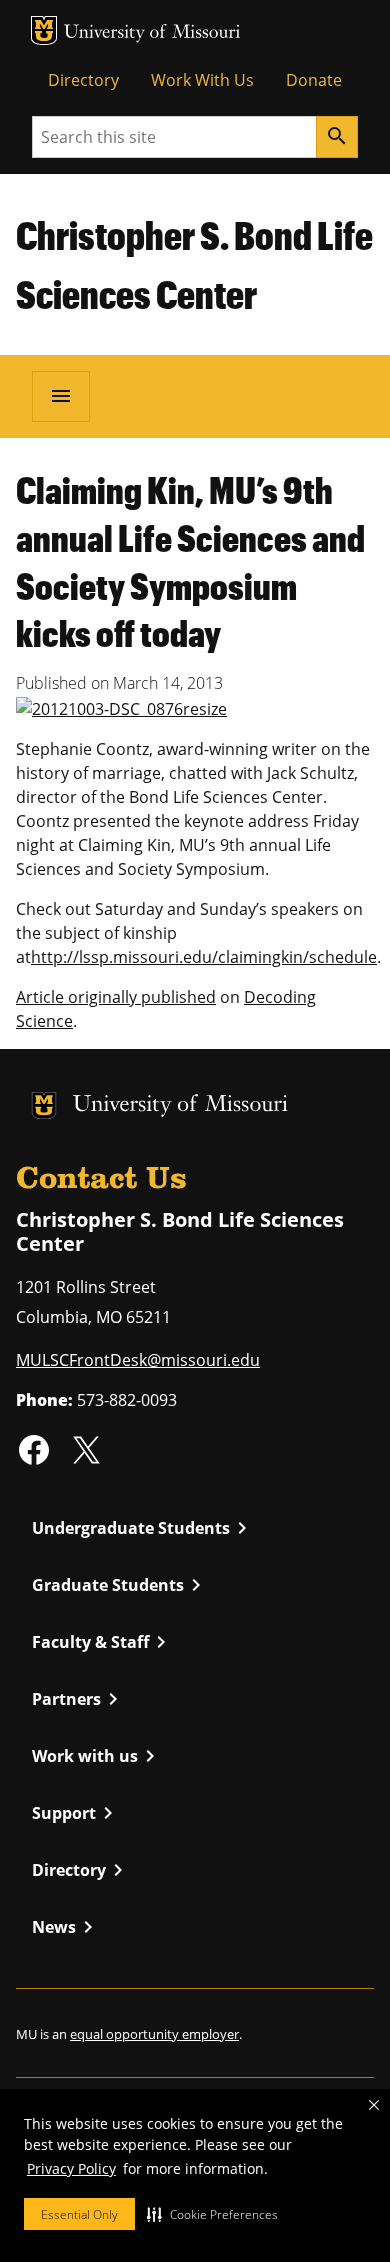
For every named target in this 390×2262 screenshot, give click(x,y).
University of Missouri (152, 33)
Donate (314, 80)
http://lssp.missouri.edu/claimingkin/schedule (204, 957)
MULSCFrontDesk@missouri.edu (138, 1360)
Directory (83, 80)
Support (76, 1813)
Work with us (97, 1756)
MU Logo (44, 30)
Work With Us (202, 80)
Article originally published (116, 997)
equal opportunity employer (154, 2034)
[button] (212, 2214)
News (66, 1927)
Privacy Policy (71, 2168)
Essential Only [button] (79, 2214)
